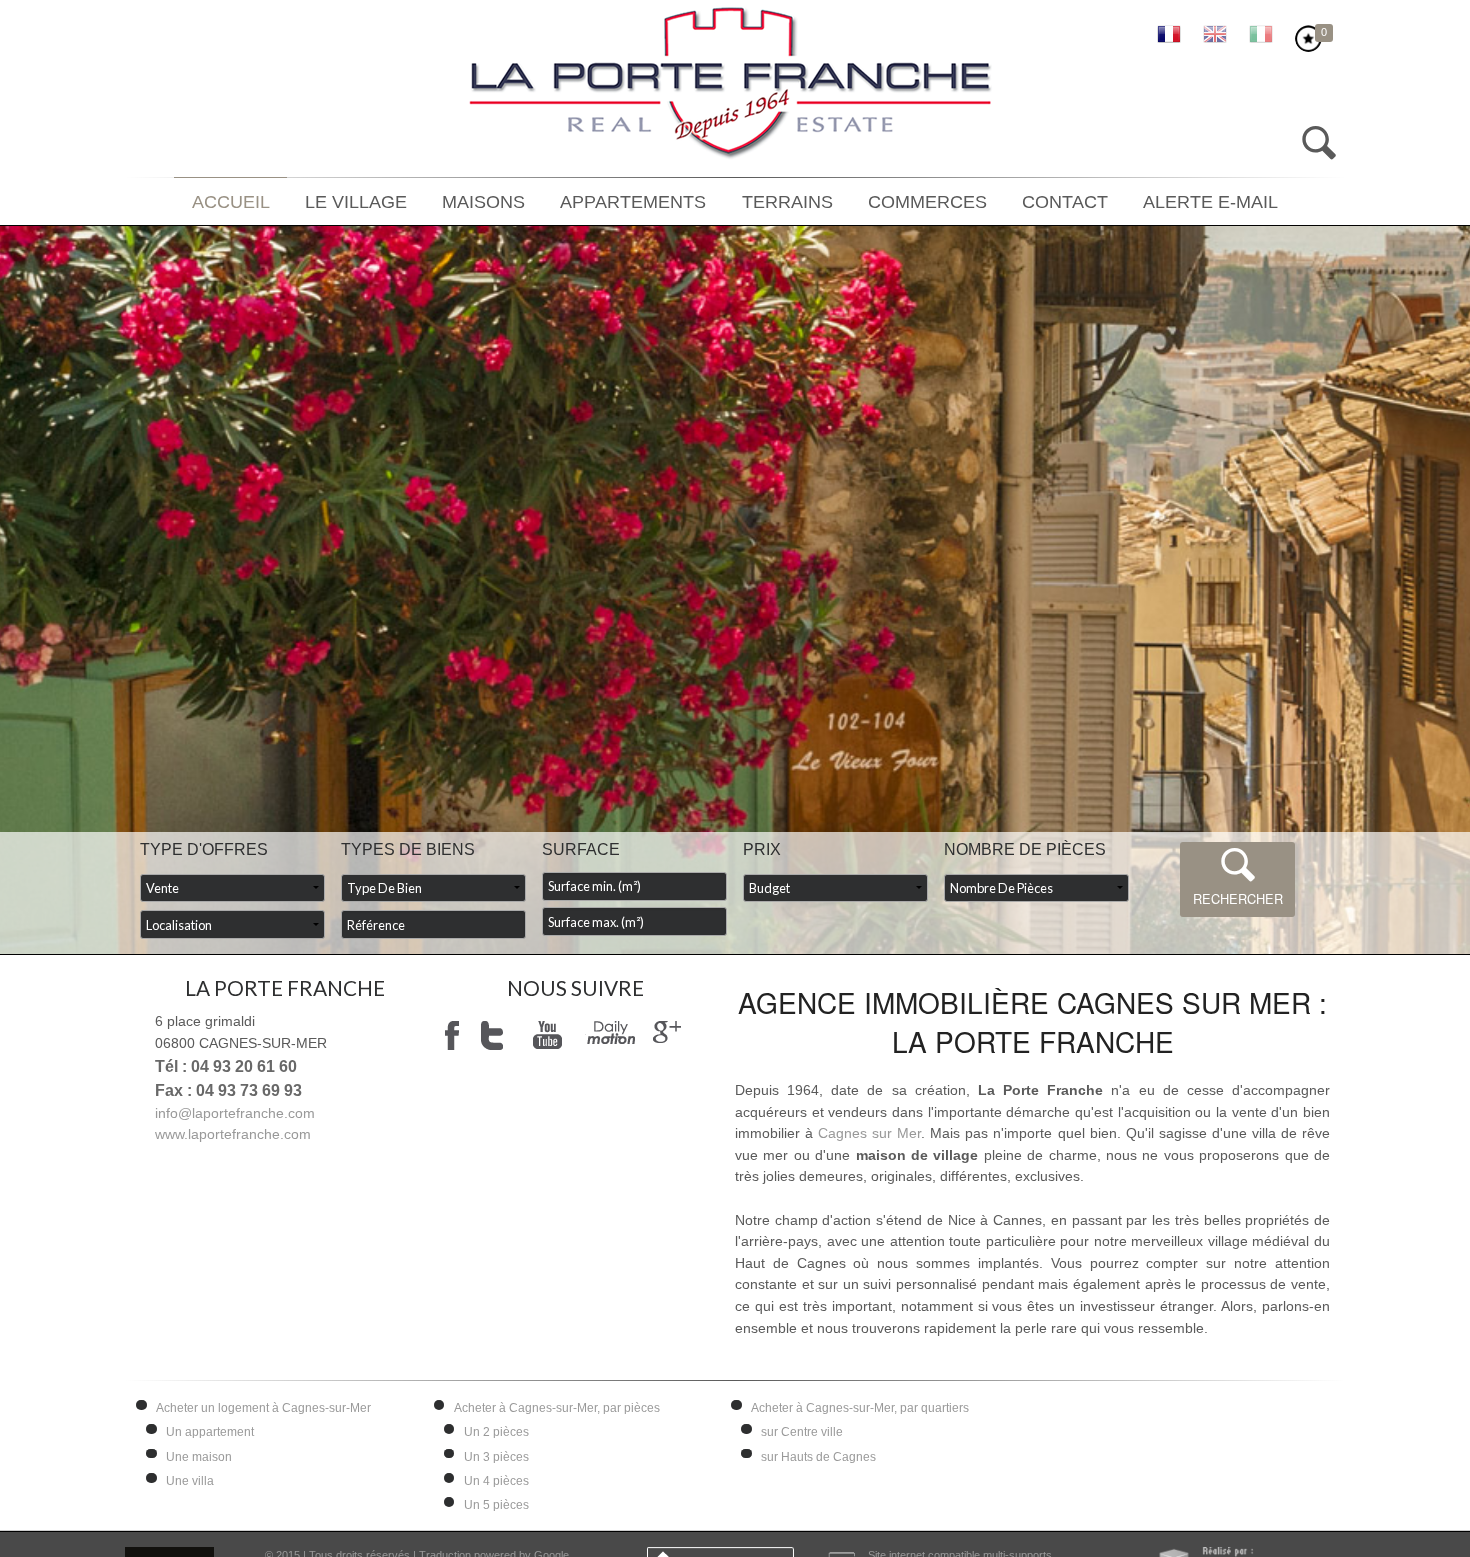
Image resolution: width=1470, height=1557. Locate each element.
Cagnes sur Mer (869, 1133)
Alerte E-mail (1163, 202)
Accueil (281, 202)
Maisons (508, 202)
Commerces (908, 202)
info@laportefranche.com (235, 1113)
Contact (1032, 202)
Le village (394, 202)
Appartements (642, 202)
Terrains (782, 202)
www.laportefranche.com (233, 1134)
